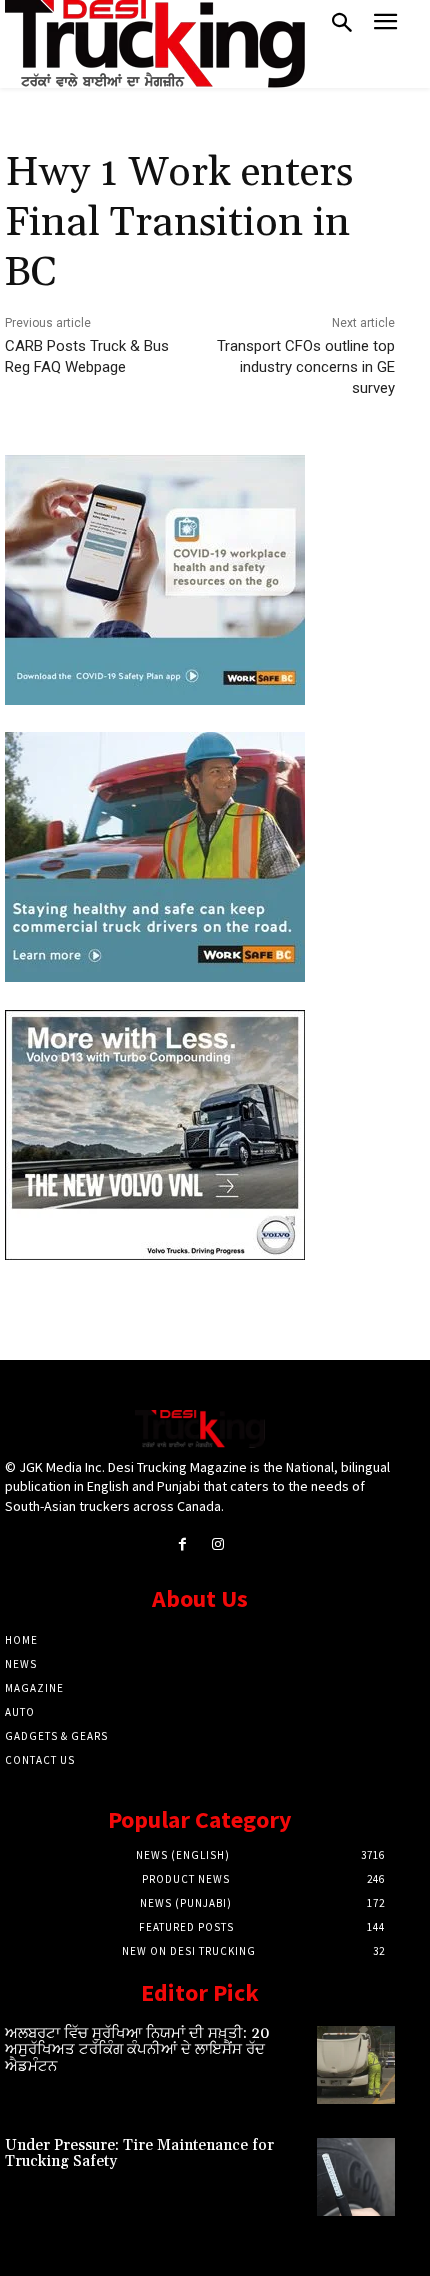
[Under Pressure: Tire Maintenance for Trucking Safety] (356, 2177)
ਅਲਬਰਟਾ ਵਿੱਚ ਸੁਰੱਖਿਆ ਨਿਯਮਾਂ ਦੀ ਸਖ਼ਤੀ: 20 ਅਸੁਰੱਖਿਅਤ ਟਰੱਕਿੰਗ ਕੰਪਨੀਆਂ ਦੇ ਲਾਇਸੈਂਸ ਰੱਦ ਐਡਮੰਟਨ (137, 2050)
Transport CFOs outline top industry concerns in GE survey (306, 367)
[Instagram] (217, 1544)
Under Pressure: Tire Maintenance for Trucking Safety (139, 2154)
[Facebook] (182, 1544)
